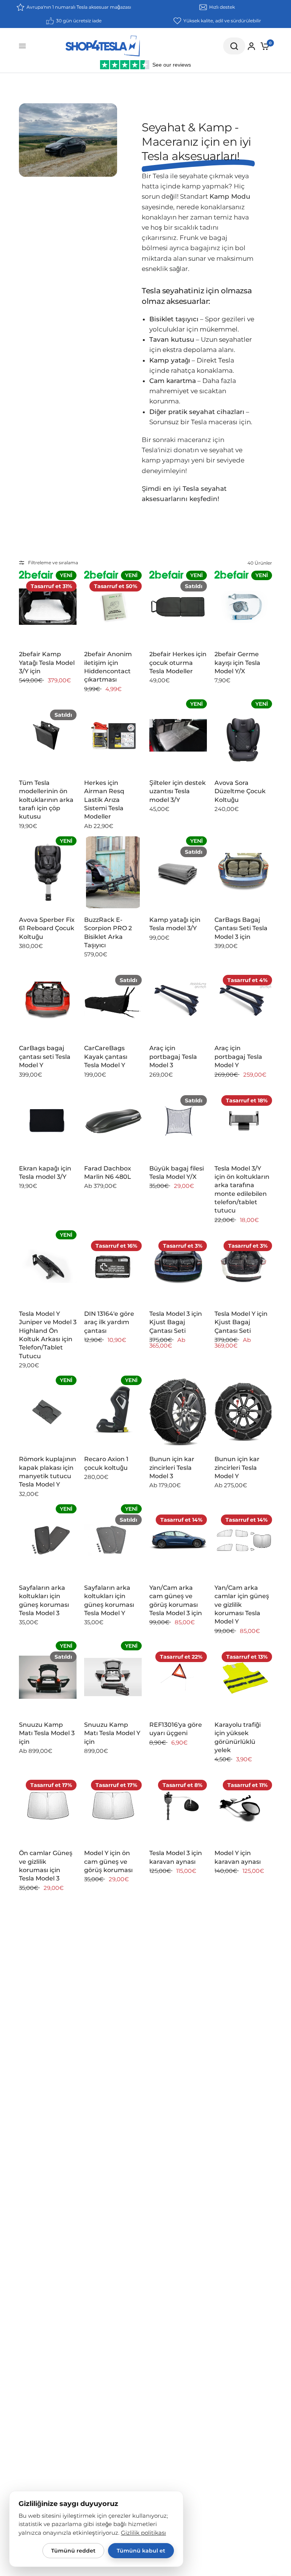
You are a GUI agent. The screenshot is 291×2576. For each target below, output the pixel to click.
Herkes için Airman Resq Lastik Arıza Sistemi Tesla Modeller (104, 800)
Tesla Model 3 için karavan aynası (176, 1857)
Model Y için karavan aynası (238, 1857)
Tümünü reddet (73, 2551)
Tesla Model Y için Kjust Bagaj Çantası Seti (241, 1322)
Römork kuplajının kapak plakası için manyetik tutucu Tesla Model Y (48, 1472)
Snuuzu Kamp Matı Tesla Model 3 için (47, 1733)
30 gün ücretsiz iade (79, 21)
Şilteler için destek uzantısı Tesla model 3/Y (178, 791)
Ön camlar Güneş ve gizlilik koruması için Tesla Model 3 (46, 1866)
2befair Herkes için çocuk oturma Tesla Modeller (178, 663)
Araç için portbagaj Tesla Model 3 (173, 1057)
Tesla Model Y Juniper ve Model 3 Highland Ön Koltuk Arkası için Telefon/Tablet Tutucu (48, 1335)
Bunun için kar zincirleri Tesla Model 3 (172, 1468)
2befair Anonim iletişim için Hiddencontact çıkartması (108, 667)
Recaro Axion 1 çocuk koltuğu (106, 1463)
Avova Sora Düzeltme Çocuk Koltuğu (240, 791)
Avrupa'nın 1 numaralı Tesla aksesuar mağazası (79, 7)
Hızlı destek (222, 7)
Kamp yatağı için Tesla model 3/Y (175, 924)
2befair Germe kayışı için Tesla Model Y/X (237, 663)
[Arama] (234, 46)
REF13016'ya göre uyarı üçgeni (176, 1729)
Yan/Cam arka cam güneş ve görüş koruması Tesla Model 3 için (176, 1600)
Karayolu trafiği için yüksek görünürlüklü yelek (238, 1737)
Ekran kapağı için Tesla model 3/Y (45, 1173)
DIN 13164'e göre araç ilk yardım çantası (109, 1322)
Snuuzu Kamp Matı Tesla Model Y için (112, 1733)
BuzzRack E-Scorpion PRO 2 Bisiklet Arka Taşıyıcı (108, 932)
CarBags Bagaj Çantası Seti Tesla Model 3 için (241, 928)
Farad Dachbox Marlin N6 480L (108, 1173)
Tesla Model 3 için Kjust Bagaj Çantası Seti (176, 1322)
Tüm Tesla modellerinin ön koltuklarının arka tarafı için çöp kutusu (46, 800)
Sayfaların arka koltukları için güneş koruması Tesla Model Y (109, 1600)
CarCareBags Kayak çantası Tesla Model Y (106, 1057)
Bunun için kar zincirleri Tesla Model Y (237, 1468)
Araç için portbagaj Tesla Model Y (238, 1057)
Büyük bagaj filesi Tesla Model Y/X (177, 1173)
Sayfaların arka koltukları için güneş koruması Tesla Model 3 (44, 1600)
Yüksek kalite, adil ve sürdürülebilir (222, 21)
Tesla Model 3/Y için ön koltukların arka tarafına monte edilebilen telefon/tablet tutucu (242, 1190)
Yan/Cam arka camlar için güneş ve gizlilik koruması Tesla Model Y (242, 1605)
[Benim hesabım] (251, 46)
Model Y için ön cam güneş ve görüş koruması (108, 1862)
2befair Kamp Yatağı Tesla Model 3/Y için (47, 663)
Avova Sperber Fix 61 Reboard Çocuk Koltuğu (47, 928)
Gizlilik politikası (143, 2533)
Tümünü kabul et (141, 2551)
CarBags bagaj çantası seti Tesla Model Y (45, 1057)
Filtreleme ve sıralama (53, 563)
